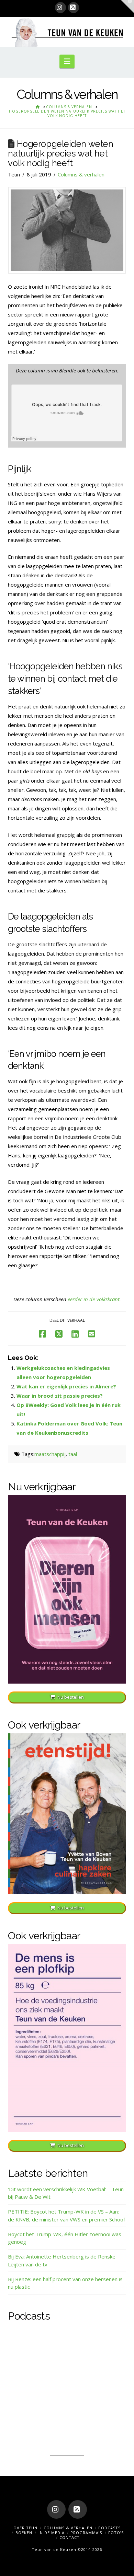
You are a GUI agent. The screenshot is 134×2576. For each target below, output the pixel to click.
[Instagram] (60, 8)
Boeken (24, 2533)
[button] (67, 61)
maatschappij (50, 1454)
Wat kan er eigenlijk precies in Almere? (66, 1386)
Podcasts (109, 2528)
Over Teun (25, 2528)
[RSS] (74, 8)
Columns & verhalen (81, 174)
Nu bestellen (71, 1697)
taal (73, 1454)
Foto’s (116, 2533)
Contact (70, 2537)
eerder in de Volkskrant (94, 1299)
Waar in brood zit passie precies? (60, 1396)
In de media (52, 2533)
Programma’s (86, 2533)
